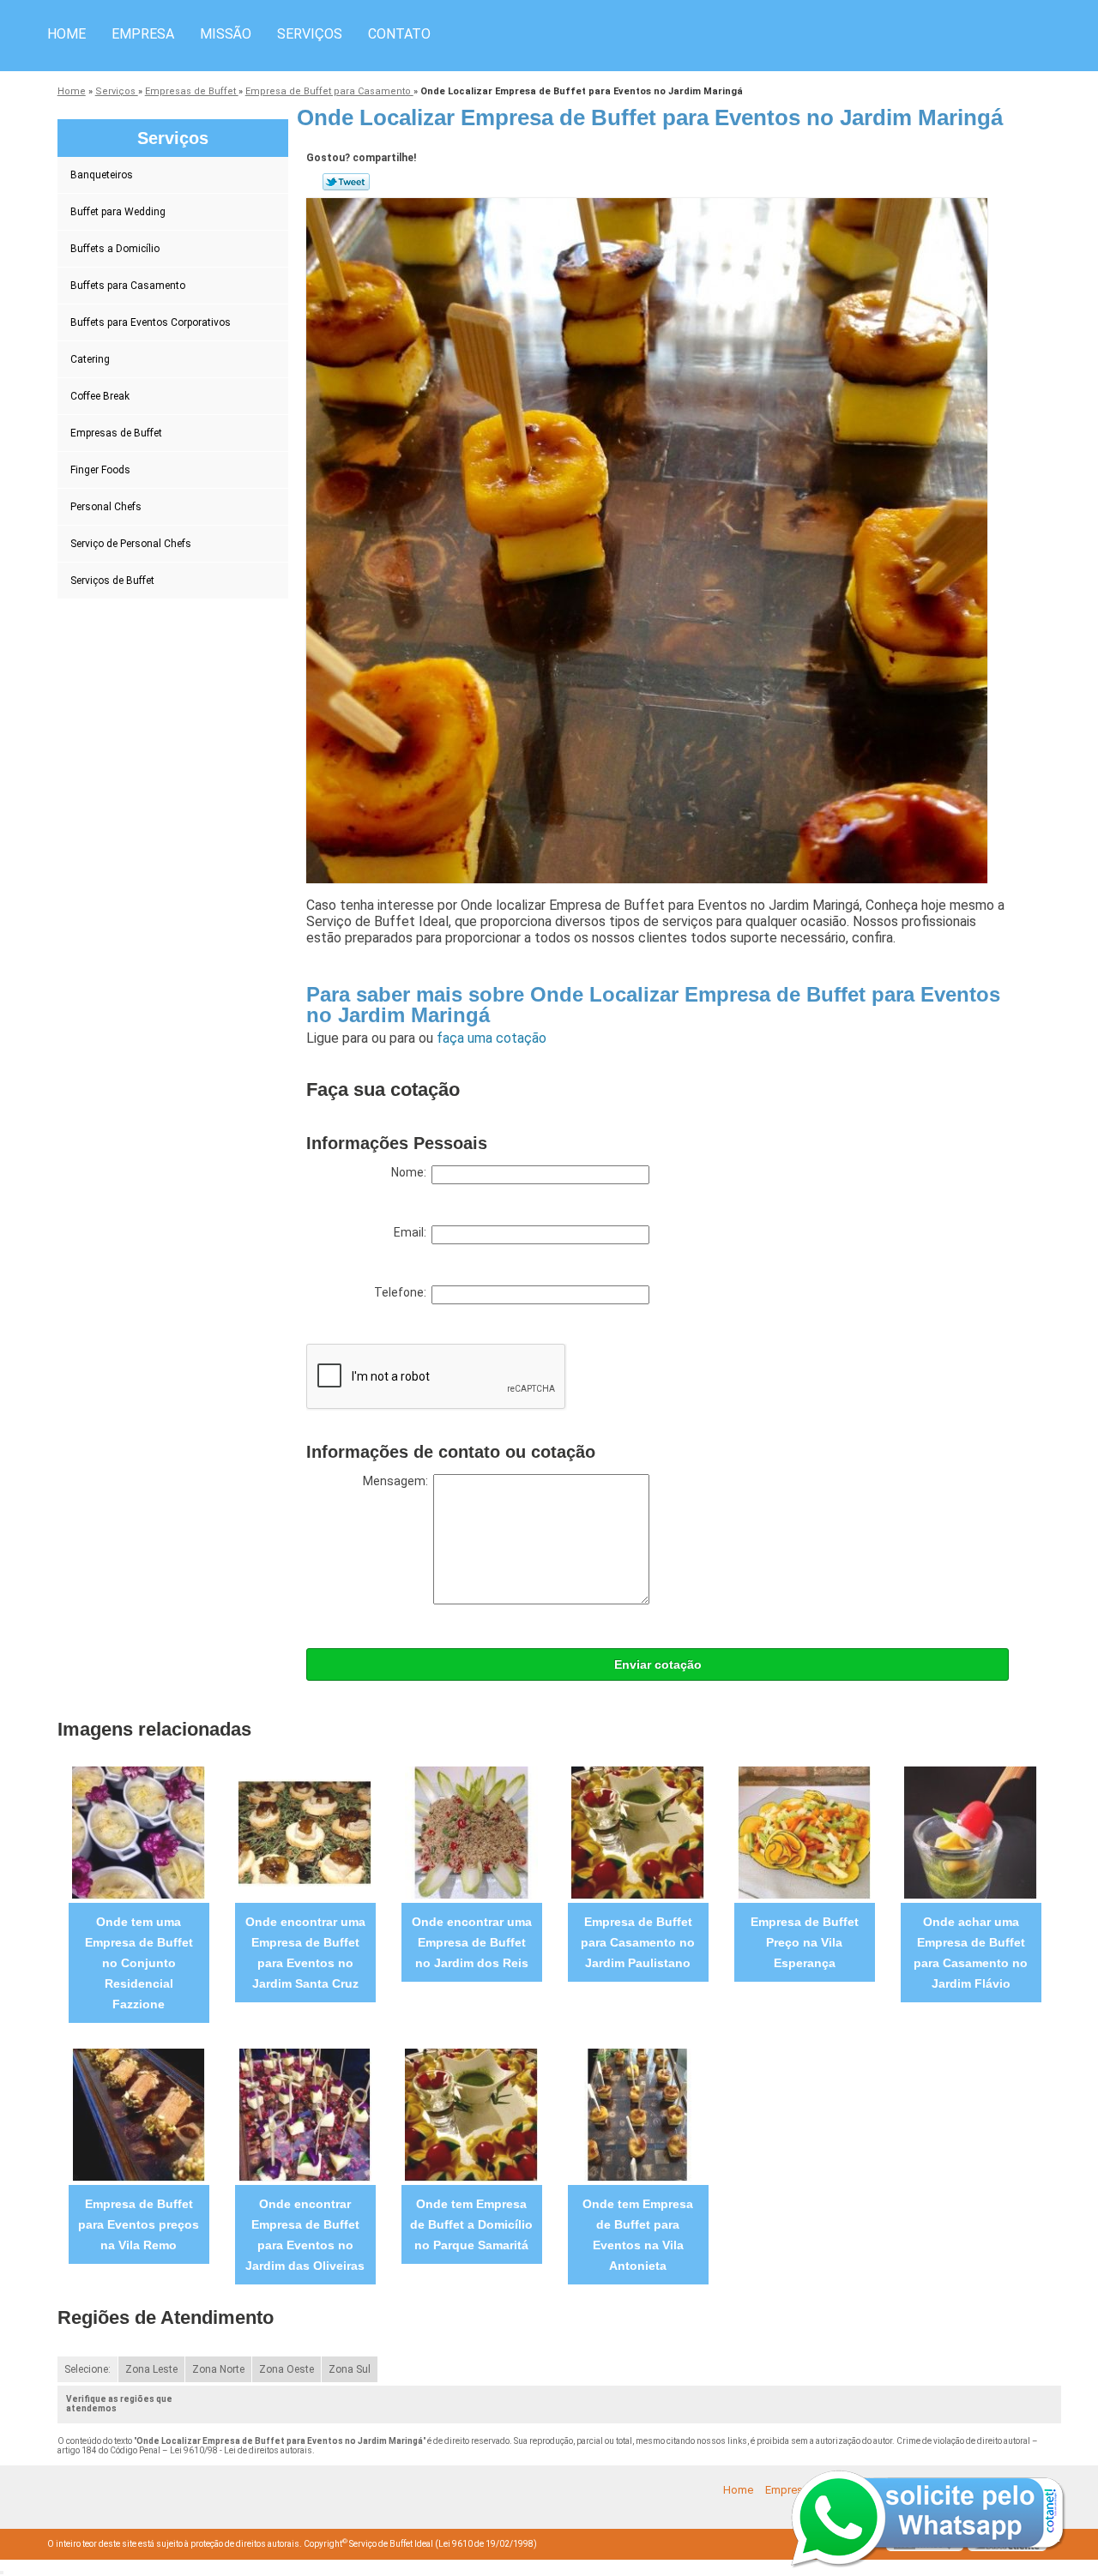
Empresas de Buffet (116, 433)
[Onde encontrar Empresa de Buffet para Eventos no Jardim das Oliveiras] (305, 2114)
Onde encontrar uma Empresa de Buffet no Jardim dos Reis (472, 1942)
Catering (90, 359)
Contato (399, 34)
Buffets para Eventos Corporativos (151, 322)
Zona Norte (218, 2369)
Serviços (310, 34)
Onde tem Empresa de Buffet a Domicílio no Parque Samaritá (471, 2224)
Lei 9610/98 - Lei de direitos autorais (241, 2450)
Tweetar (346, 182)
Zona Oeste (287, 2369)
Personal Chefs (106, 507)
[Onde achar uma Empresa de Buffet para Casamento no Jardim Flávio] (971, 1832)
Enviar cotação (658, 1664)
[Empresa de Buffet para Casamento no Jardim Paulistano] (638, 1832)
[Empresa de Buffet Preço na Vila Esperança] (804, 1832)
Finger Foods (100, 470)
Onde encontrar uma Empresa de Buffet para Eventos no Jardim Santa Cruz (305, 1953)
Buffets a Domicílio (115, 249)
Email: (413, 1232)
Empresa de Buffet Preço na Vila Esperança (805, 1942)
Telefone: (403, 1292)
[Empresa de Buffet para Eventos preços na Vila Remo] (139, 2114)
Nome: (411, 1172)
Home (66, 34)
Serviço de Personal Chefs (131, 544)
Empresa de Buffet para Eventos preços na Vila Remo (139, 2224)
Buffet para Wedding (118, 212)
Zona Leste (151, 2369)
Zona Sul (350, 2369)
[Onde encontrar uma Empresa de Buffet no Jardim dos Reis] (471, 1832)
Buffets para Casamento (128, 286)
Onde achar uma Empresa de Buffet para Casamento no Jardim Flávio (971, 1953)
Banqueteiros (102, 175)
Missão (226, 34)
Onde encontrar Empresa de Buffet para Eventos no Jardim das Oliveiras (305, 2235)
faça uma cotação (492, 1038)
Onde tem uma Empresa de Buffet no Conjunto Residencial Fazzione (139, 1963)
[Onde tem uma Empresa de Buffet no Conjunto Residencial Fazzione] (139, 1832)
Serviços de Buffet (112, 581)
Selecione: (87, 2369)
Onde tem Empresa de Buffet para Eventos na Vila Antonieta (638, 2235)
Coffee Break (100, 396)
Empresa (143, 34)
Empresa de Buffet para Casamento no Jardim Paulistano (638, 1942)
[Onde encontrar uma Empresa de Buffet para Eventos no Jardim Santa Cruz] (305, 1832)
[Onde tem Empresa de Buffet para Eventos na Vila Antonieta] (638, 2114)
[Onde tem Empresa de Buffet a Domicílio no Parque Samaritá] (471, 2114)
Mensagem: (398, 1481)
